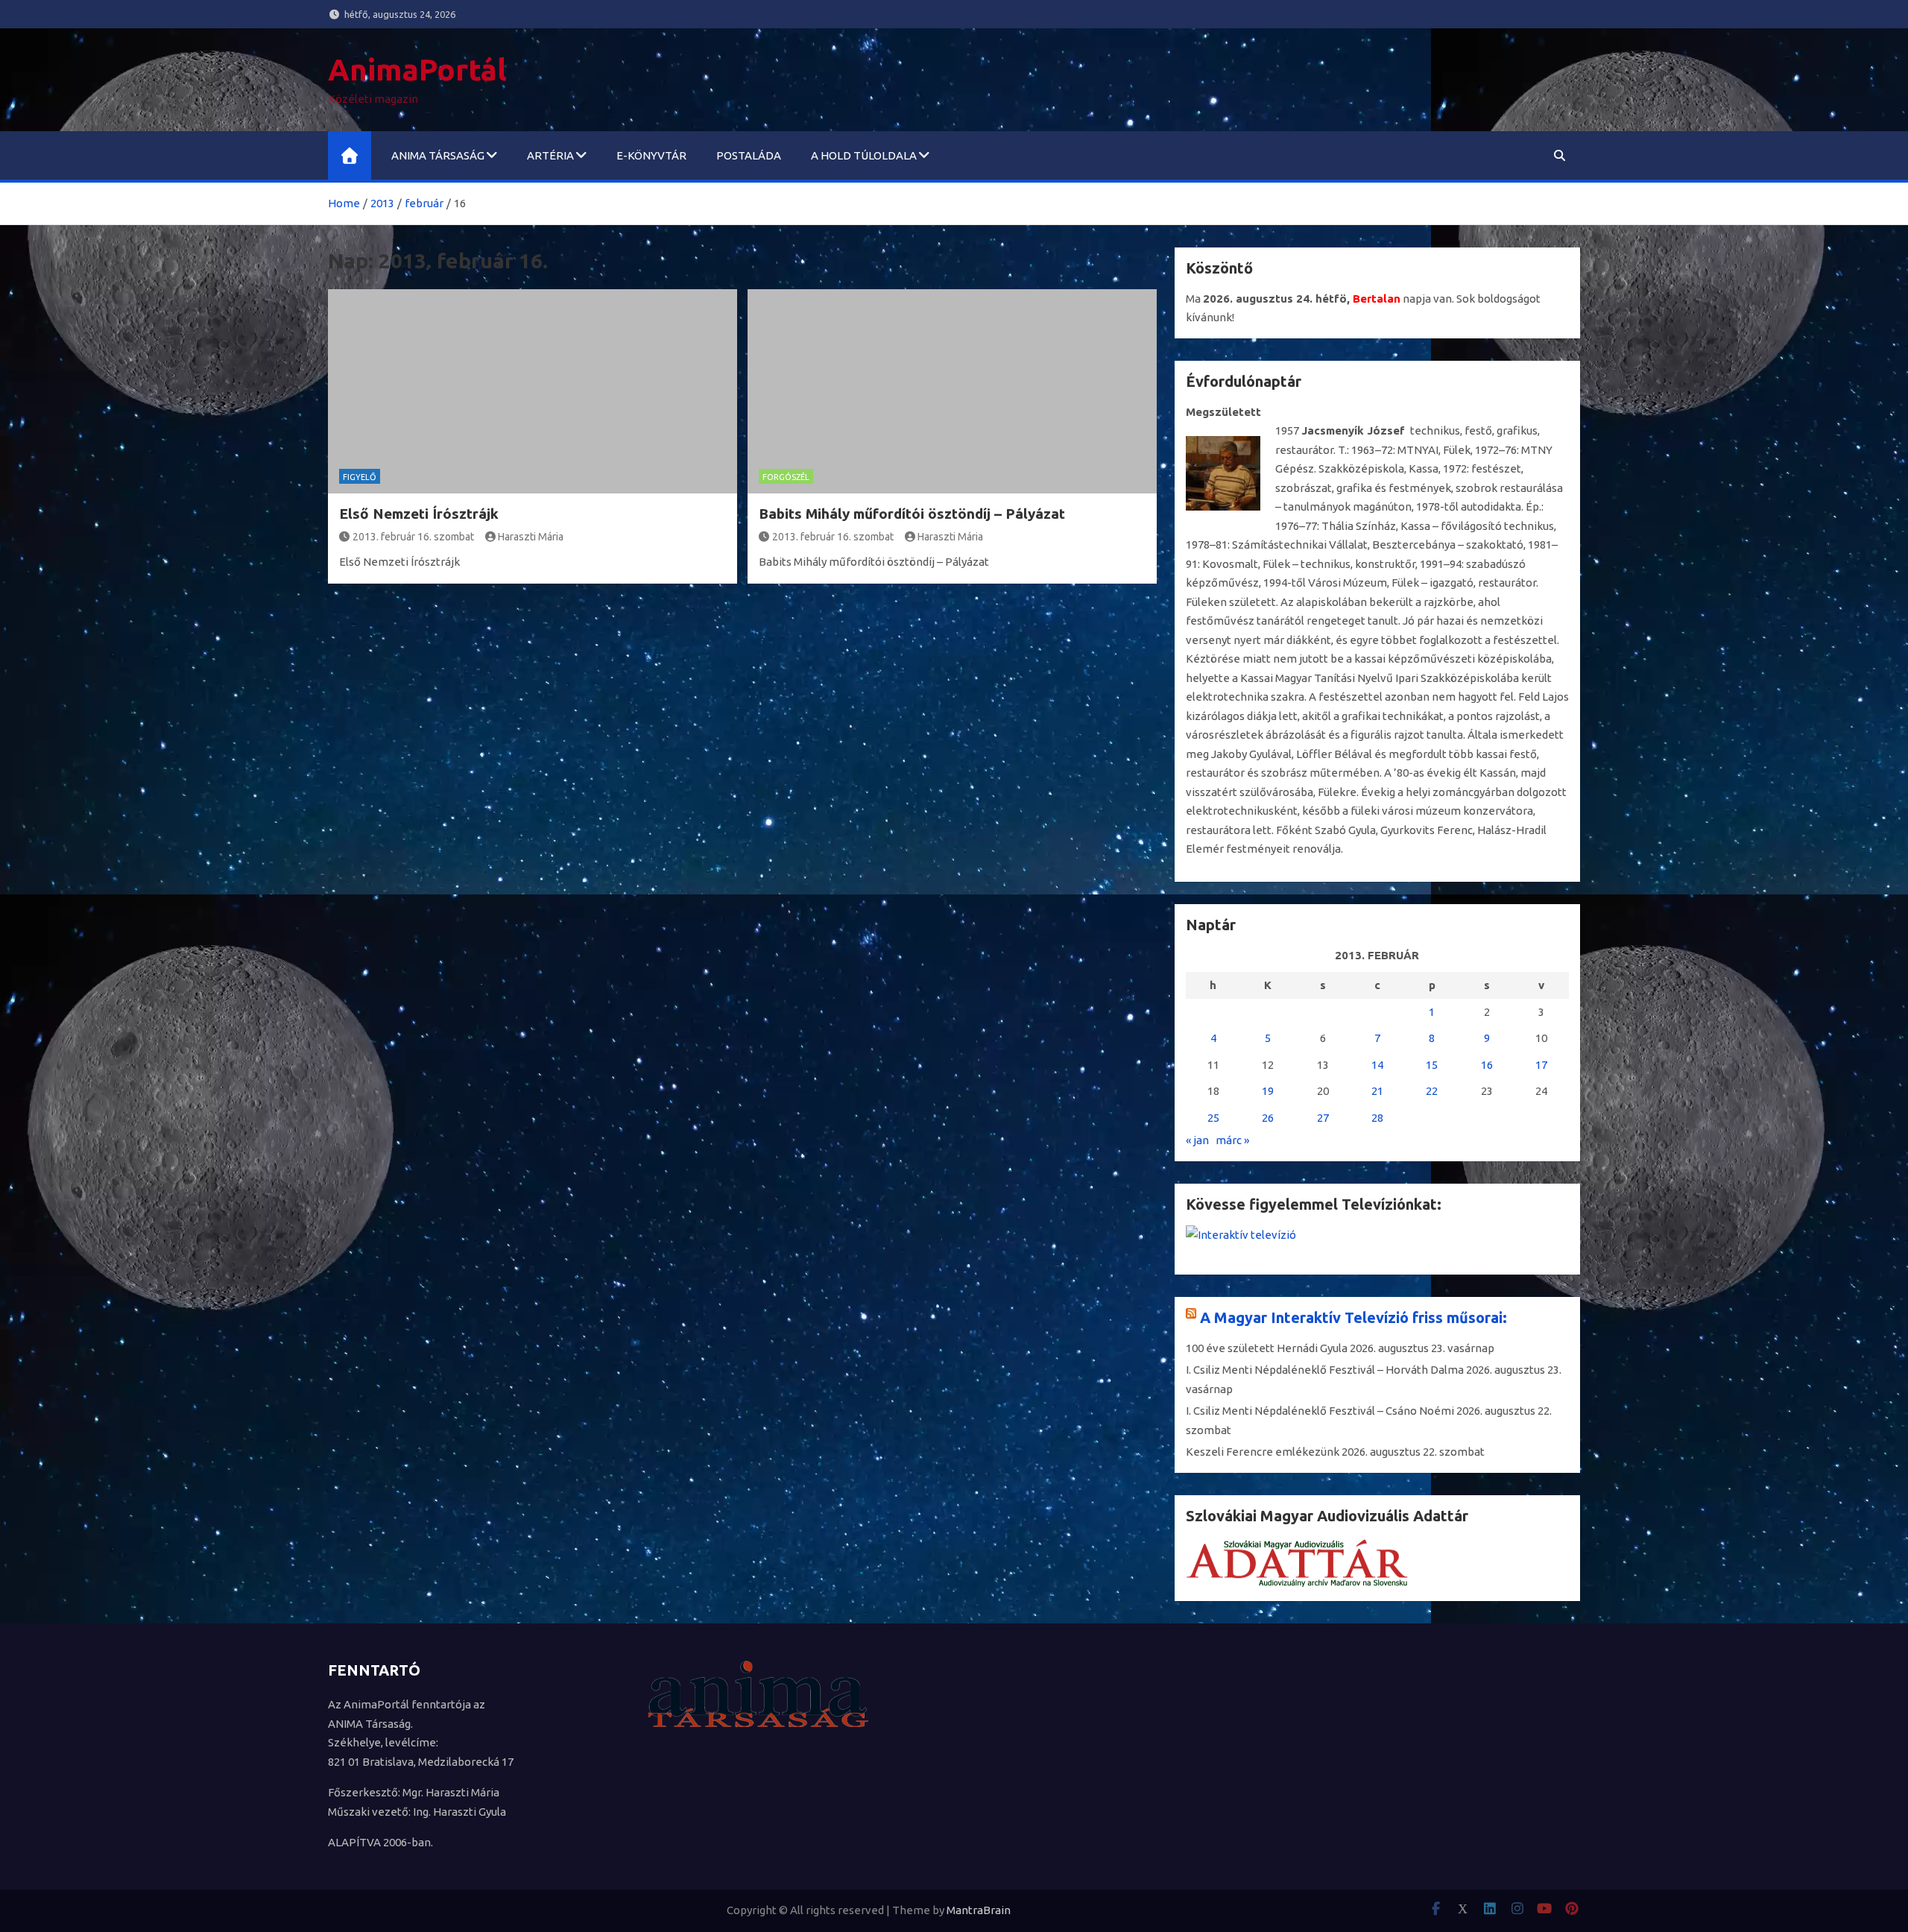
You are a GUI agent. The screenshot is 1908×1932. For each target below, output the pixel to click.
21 (1377, 1091)
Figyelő (360, 477)
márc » (1232, 1140)
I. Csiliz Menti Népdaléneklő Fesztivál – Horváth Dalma (1325, 1370)
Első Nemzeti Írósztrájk (419, 514)
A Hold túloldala (864, 155)
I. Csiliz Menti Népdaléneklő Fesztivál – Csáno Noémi (1320, 1411)
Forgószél (786, 477)
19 (1268, 1091)
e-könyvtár (651, 155)
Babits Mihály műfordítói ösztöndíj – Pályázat (912, 514)
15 (1432, 1065)
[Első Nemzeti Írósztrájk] (533, 391)
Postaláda (749, 155)
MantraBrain (979, 1910)
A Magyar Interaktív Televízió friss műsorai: (1353, 1317)
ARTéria (550, 155)
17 (1541, 1065)
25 (1213, 1118)
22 (1432, 1091)
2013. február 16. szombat (413, 537)
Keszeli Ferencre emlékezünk (1263, 1452)
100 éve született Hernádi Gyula (1267, 1348)
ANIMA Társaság (438, 155)
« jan (1197, 1140)
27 (1323, 1118)
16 (1487, 1065)
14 (1377, 1065)
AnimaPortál (417, 70)
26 (1268, 1118)
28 (1377, 1118)
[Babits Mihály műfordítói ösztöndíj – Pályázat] (952, 391)
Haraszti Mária (531, 537)
